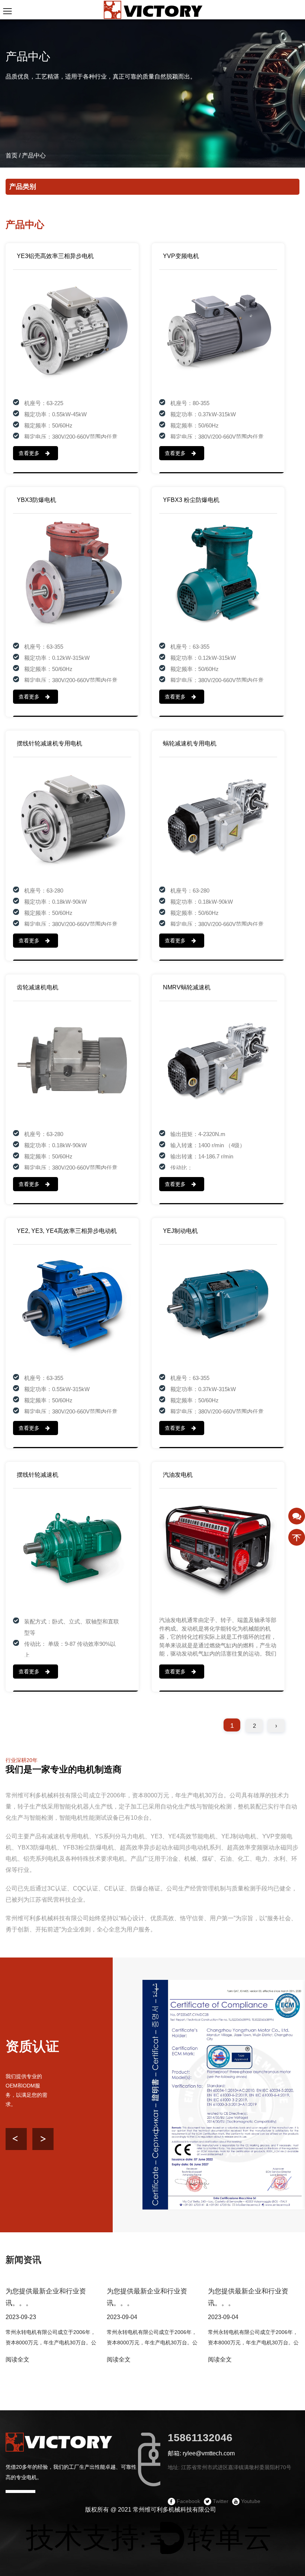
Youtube (250, 2501)
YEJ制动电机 (180, 1231)
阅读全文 (17, 2359)
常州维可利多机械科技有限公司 (174, 2510)
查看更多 (30, 453)
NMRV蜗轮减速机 (187, 987)
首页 (12, 155)
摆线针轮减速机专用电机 (49, 743)
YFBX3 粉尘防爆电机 (191, 500)
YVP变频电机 (181, 256)
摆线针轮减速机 (38, 1475)
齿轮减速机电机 (38, 987)
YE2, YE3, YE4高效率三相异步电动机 (67, 1231)
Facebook (188, 2501)
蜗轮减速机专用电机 (190, 743)
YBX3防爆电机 (36, 500)
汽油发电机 (178, 1475)
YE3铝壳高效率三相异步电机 (55, 256)
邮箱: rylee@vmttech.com (201, 2453)
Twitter (220, 2501)
